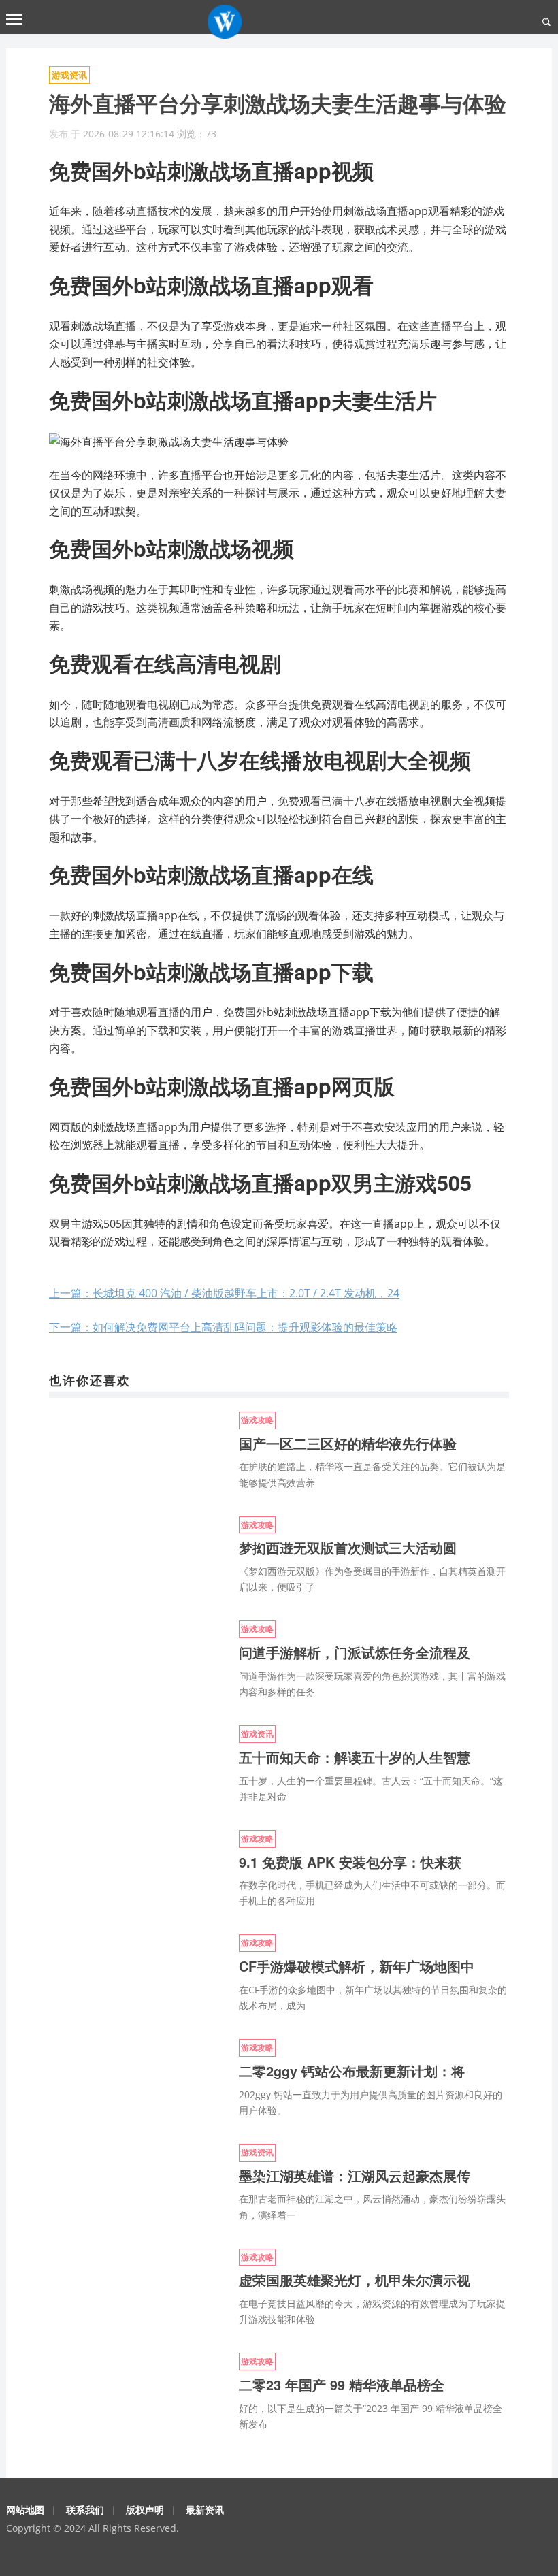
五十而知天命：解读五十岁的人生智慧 (355, 1757)
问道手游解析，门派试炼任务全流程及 (355, 1652)
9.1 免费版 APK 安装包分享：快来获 (350, 1862)
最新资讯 (205, 2510)
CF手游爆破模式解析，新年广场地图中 (357, 1966)
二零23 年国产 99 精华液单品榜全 (342, 2385)
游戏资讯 (69, 75)
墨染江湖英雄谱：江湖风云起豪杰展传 (355, 2176)
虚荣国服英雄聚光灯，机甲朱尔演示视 (355, 2280)
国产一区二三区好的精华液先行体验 (348, 1444)
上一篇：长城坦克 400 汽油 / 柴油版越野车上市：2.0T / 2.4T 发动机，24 (224, 1293)
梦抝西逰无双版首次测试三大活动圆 (348, 1548)
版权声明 (145, 2510)
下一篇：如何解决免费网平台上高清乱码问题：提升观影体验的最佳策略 (223, 1327)
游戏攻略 (257, 1420)
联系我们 (85, 2510)
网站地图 (25, 2510)
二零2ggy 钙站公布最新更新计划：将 (352, 2071)
